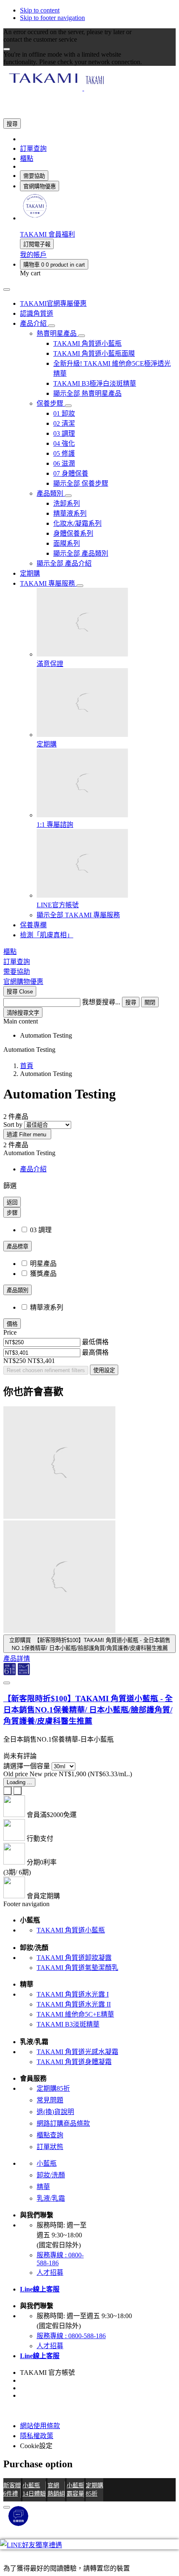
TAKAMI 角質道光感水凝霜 (77, 2052)
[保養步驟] (68, 406)
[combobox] (42, 1002)
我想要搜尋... (101, 1002)
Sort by (13, 1125)
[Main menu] (7, 290)
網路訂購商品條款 (63, 2123)
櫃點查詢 (50, 2135)
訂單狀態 (50, 2147)
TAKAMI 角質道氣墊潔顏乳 (77, 1968)
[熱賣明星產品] (82, 336)
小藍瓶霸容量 (75, 2489)
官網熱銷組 (56, 2489)
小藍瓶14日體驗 (34, 2489)
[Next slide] (17, 1791)
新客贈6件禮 (12, 2489)
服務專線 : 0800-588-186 (71, 2336)
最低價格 (95, 1342)
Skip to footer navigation (52, 18)
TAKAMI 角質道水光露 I (73, 1994)
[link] (35, 218)
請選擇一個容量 (27, 1766)
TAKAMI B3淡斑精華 (68, 2024)
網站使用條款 (40, 2426)
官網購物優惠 (40, 186)
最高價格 (95, 1352)
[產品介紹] (52, 326)
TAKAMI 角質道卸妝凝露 (74, 1958)
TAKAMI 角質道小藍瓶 (71, 1930)
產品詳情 (17, 1659)
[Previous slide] (7, 1791)
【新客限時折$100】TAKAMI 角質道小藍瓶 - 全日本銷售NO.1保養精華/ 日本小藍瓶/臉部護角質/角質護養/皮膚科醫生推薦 (88, 1710)
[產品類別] (68, 496)
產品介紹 (33, 1169)
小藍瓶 (47, 2163)
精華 (43, 2187)
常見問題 (50, 2100)
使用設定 (104, 1370)
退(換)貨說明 (55, 2112)
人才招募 (50, 2273)
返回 (12, 1202)
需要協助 (34, 176)
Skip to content (40, 10)
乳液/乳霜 (51, 2198)
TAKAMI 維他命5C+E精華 (75, 2014)
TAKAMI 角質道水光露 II (74, 2004)
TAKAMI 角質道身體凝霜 (74, 2062)
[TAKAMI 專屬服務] (80, 586)
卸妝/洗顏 (51, 2175)
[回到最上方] (7, 2507)
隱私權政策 (37, 2436)
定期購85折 (53, 2088)
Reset (46, 1370)
